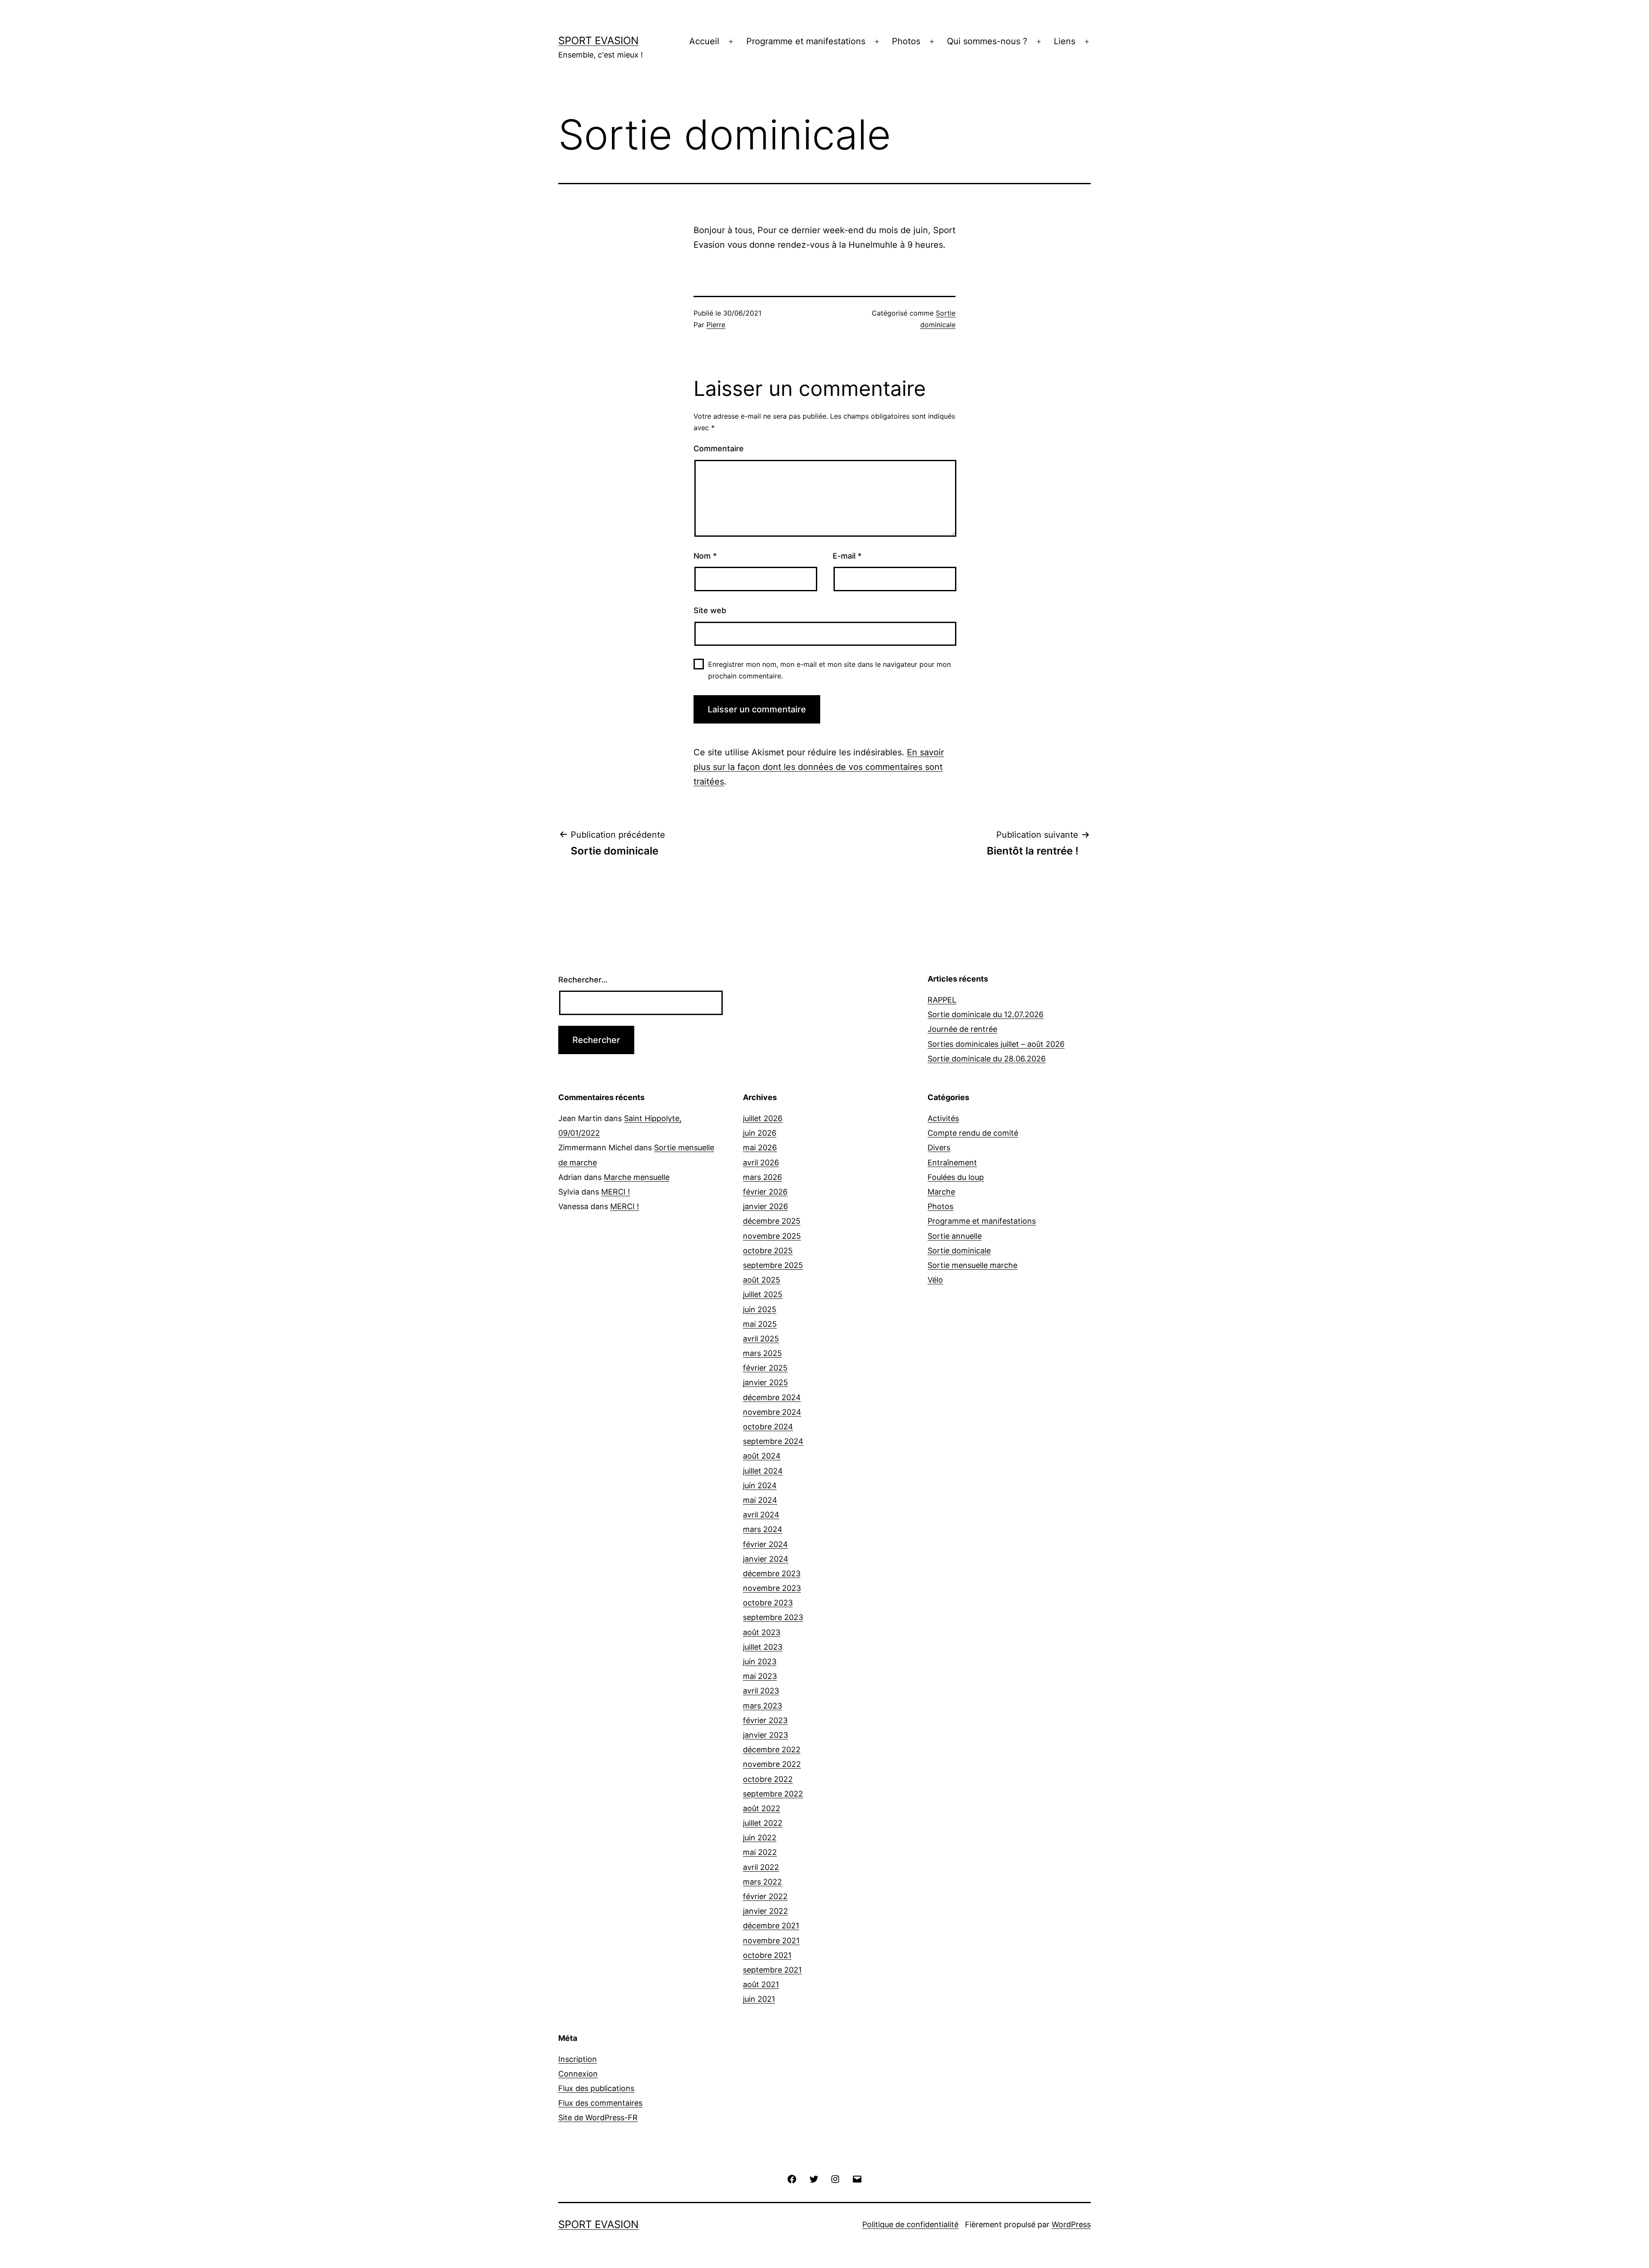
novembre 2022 (772, 1764)
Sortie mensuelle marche (972, 1265)
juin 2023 (760, 1661)
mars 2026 (762, 1177)
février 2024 (765, 1544)
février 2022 (765, 1896)
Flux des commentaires (600, 2103)
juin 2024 (760, 1485)
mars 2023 (762, 1706)
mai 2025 (760, 1324)
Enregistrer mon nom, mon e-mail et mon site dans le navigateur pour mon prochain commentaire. (829, 670)
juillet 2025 (763, 1294)
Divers (939, 1148)
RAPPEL (942, 1000)
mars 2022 (762, 1882)
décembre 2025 (772, 1221)
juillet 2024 (763, 1471)
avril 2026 (761, 1163)
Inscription (578, 2059)
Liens (1065, 41)
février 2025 (765, 1368)
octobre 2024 (768, 1427)
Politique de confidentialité (910, 2224)
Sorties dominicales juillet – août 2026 (996, 1044)
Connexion (578, 2074)
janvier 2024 (766, 1559)
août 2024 (762, 1456)
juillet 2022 (763, 1823)
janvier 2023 (765, 1735)
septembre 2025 (773, 1265)
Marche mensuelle (637, 1177)
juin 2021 (759, 1999)
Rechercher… (583, 980)
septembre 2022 (773, 1794)
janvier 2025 (765, 1382)
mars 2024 (763, 1529)
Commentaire (719, 448)
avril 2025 (761, 1339)
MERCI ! (616, 1192)
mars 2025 (762, 1353)
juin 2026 (760, 1133)
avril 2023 (761, 1691)
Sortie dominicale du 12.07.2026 (986, 1014)
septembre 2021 (772, 1970)
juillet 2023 (763, 1647)
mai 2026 (760, 1148)
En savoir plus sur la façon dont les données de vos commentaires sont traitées (819, 767)
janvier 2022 (765, 1911)
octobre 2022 (768, 1779)
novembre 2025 (772, 1236)
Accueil (704, 41)
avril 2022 (761, 1867)
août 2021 (761, 1984)
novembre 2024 (772, 1412)
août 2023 (762, 1632)
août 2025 (762, 1280)
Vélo (935, 1280)
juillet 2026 (763, 1118)
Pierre (716, 325)
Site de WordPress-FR (598, 2118)
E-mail (847, 556)
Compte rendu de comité (973, 1133)
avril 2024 (761, 1515)
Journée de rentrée (962, 1029)
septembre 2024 (773, 1441)
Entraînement (952, 1163)
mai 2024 (760, 1500)
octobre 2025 (768, 1251)
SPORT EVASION (598, 41)
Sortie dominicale (959, 1251)
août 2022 (762, 1808)
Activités (943, 1118)
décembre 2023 (772, 1573)
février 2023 (765, 1720)
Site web (710, 610)
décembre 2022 (772, 1750)
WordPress (1071, 2224)
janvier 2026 (765, 1206)
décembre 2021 (771, 1926)
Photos (906, 41)
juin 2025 (760, 1309)
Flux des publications (596, 2088)
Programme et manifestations (806, 41)
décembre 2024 (772, 1397)
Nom (705, 556)
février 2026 (765, 1192)
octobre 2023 (768, 1603)
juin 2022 (760, 1838)
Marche (941, 1192)
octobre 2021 (767, 1955)
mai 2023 (760, 1676)
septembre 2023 (773, 1617)
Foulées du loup (956, 1177)
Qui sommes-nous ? (987, 41)
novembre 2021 (771, 1941)
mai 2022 (760, 1852)
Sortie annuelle (955, 1236)
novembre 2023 (772, 1588)
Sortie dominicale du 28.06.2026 (987, 1059)
